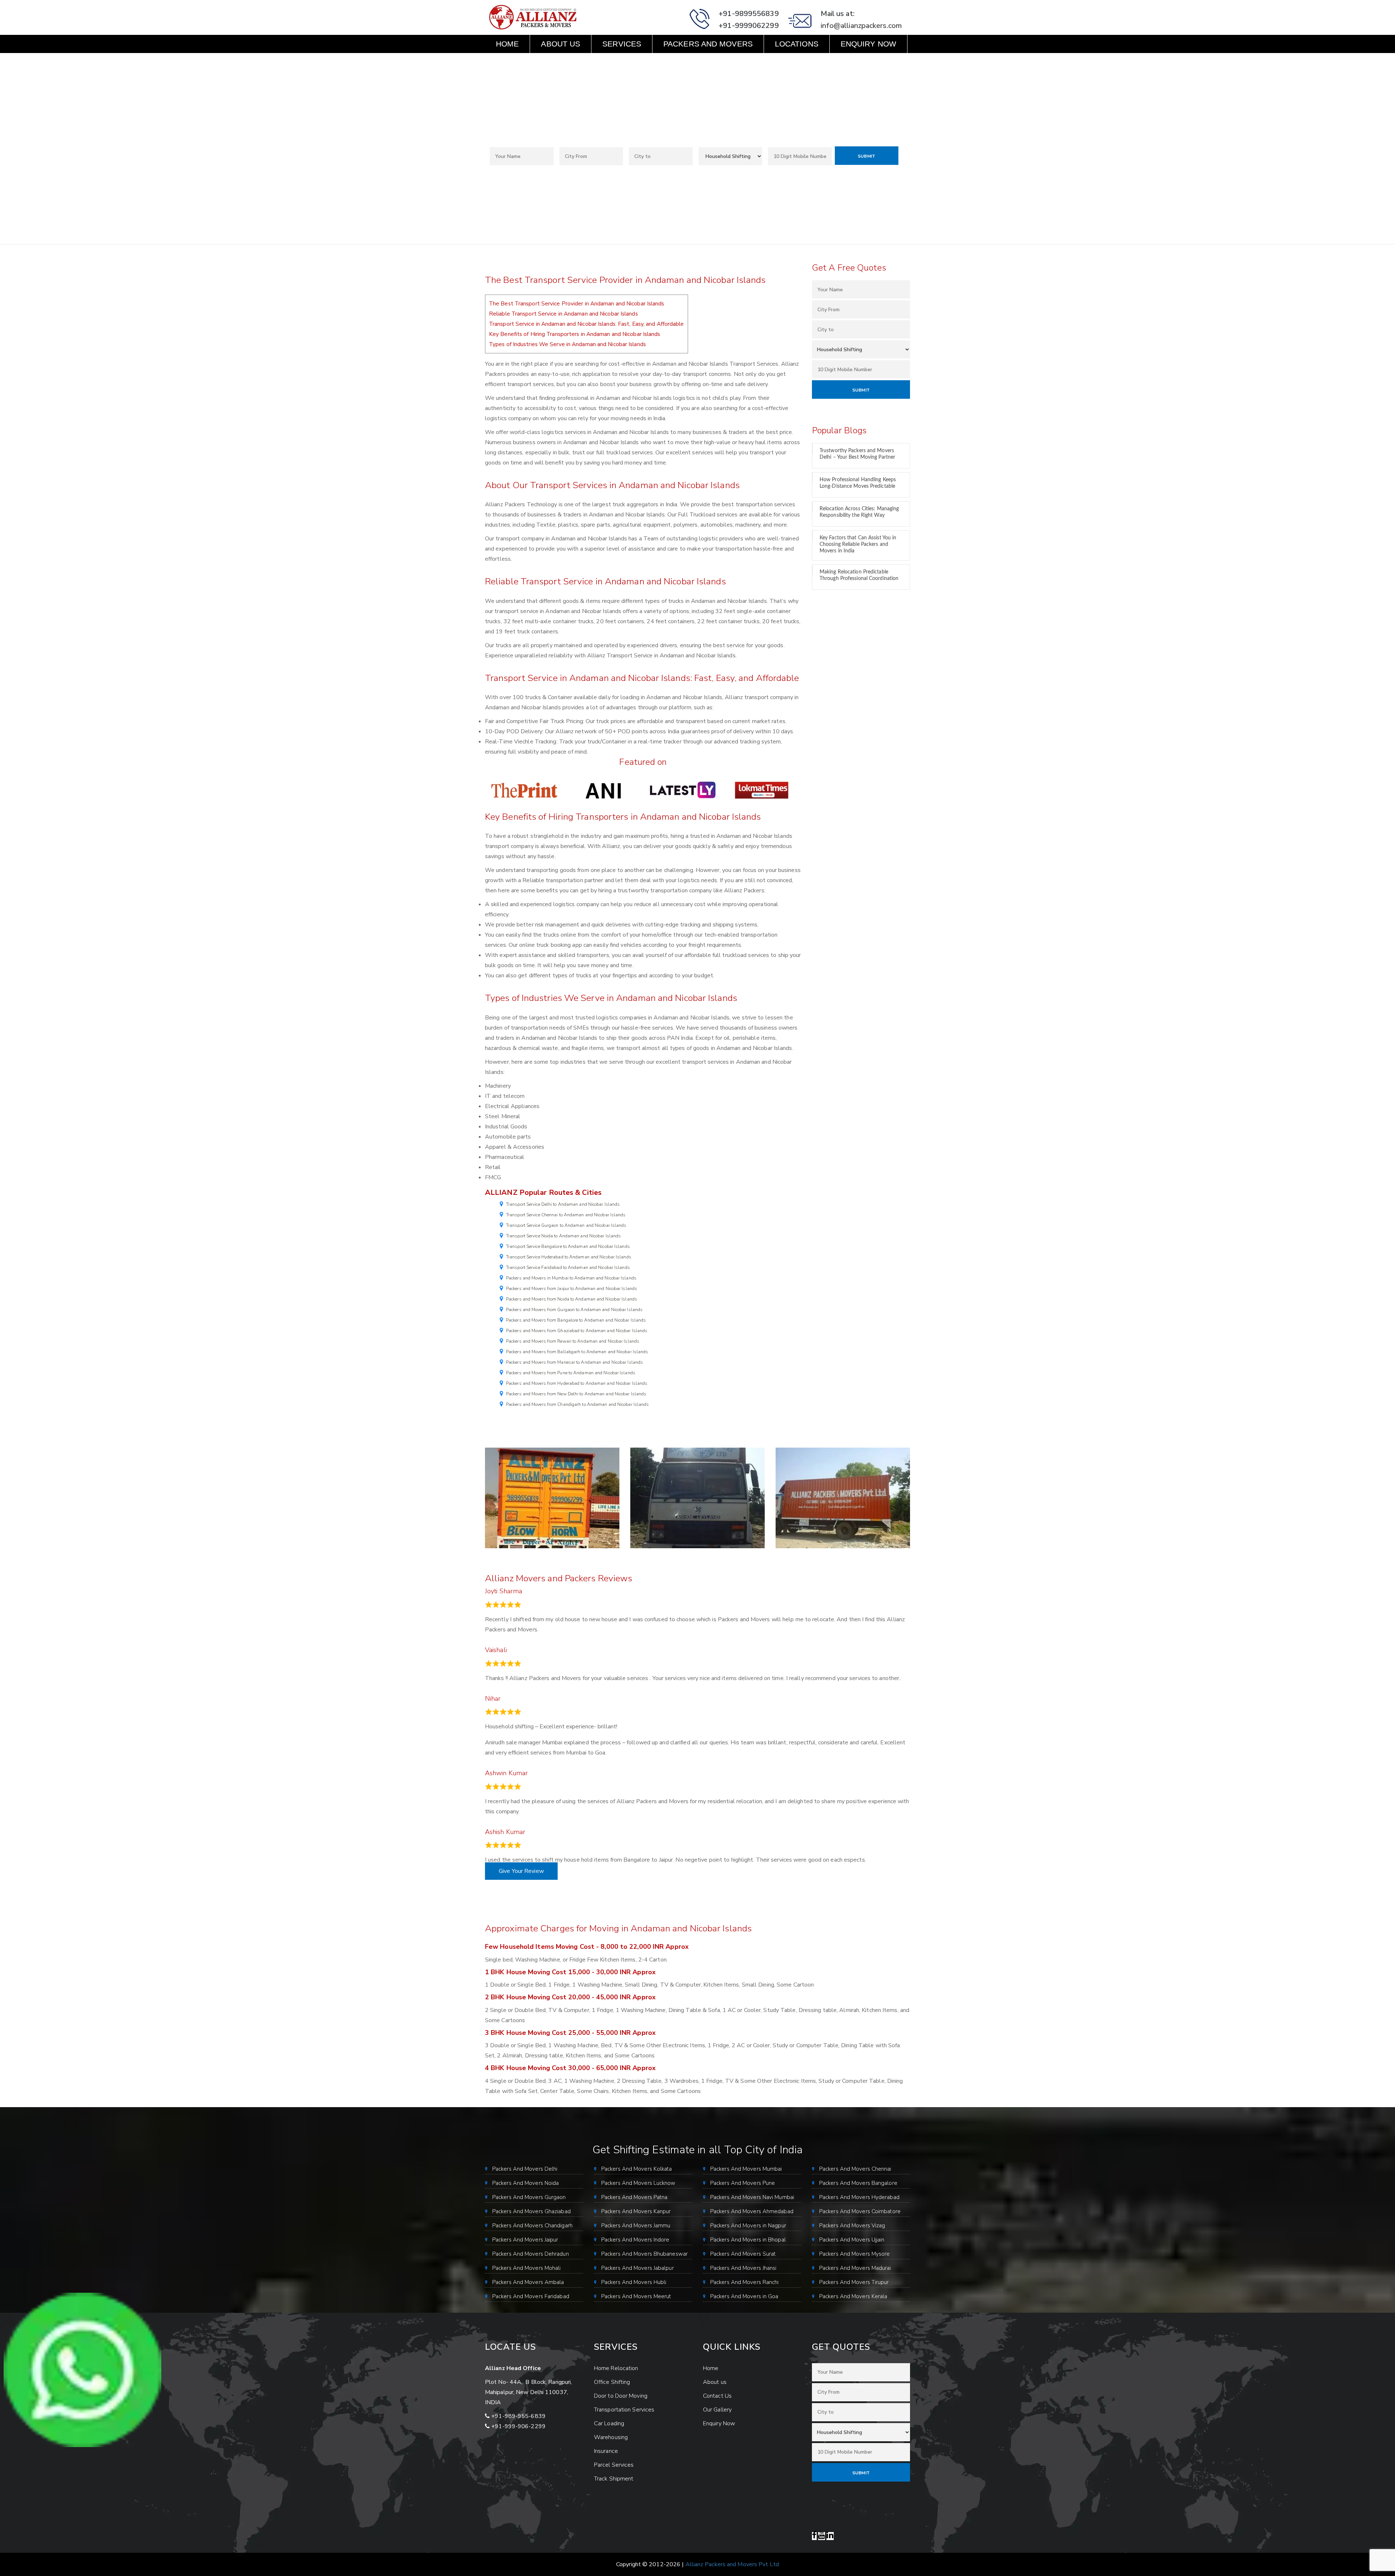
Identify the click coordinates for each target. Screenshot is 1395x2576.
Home (507, 44)
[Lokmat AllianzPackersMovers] (762, 790)
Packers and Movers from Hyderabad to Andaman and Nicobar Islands (577, 1383)
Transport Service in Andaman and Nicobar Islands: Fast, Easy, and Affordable (587, 324)
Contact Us (520, 62)
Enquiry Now (868, 44)
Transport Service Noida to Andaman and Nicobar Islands (563, 1236)
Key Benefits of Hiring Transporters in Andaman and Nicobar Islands (575, 334)
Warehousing (611, 2437)
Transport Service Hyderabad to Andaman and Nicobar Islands (569, 1257)
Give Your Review (521, 1871)
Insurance (606, 2451)
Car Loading (609, 2423)
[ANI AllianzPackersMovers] (603, 790)
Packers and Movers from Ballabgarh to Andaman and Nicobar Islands (577, 1352)
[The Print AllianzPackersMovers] (525, 790)
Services (622, 44)
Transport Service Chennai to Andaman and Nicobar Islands (566, 1215)
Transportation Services (624, 2410)
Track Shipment (614, 2479)
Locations (797, 44)
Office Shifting (612, 2382)
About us (561, 44)
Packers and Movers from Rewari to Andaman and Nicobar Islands (573, 1341)
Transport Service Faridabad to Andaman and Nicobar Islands (568, 1267)
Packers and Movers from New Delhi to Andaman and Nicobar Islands (576, 1394)
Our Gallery (717, 2410)
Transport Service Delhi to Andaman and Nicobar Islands (563, 1204)
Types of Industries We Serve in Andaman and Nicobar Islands (567, 344)
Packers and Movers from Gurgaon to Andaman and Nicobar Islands (574, 1310)
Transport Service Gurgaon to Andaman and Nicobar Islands (566, 1225)
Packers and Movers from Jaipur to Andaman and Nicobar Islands (572, 1289)
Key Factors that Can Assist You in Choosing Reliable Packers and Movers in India (858, 544)
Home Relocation (616, 2368)
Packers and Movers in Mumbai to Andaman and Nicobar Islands (571, 1278)
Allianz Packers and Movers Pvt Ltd (732, 2564)
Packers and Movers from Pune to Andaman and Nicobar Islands (571, 1373)
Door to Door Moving (621, 2396)
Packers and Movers (708, 44)
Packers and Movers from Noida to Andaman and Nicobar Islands (572, 1299)
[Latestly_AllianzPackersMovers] (683, 790)
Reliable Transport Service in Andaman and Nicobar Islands (563, 314)
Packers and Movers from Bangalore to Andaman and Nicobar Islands (576, 1320)
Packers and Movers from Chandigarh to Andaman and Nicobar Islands (578, 1404)
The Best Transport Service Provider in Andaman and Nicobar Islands (577, 304)
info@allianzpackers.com (861, 26)
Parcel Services (614, 2465)
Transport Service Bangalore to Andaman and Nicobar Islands (568, 1246)
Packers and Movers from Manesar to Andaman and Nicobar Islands (575, 1362)
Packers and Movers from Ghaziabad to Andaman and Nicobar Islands (577, 1331)
